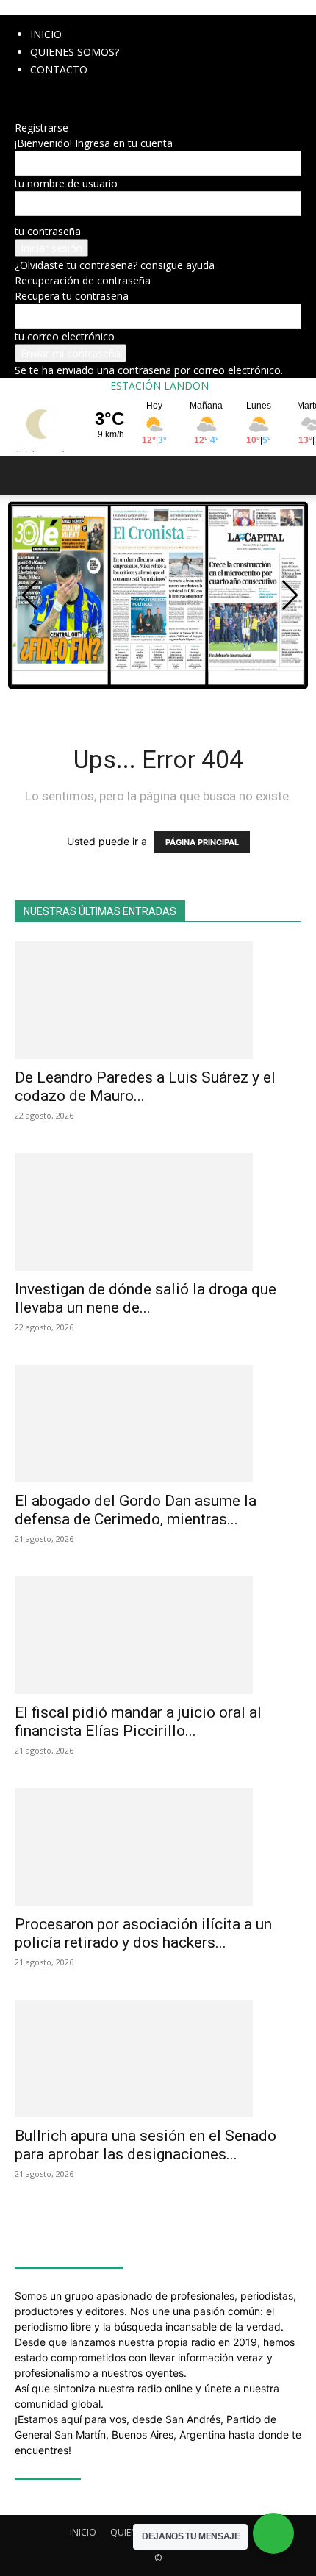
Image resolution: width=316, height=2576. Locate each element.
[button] (25, 476)
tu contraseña (48, 231)
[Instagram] (31, 97)
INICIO (46, 34)
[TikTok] (53, 97)
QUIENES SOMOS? (75, 52)
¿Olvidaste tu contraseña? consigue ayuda (115, 265)
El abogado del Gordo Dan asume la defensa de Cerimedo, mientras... (136, 1510)
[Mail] (42, 97)
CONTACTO (59, 69)
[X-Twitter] (64, 97)
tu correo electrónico (65, 336)
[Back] (19, 112)
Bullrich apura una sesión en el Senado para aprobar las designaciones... (146, 2145)
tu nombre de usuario (66, 183)
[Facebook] (20, 97)
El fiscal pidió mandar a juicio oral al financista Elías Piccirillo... (138, 1722)
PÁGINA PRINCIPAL (202, 842)
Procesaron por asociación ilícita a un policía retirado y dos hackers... (143, 1933)
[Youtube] (85, 97)
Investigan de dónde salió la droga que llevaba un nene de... (146, 1298)
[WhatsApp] (75, 97)
